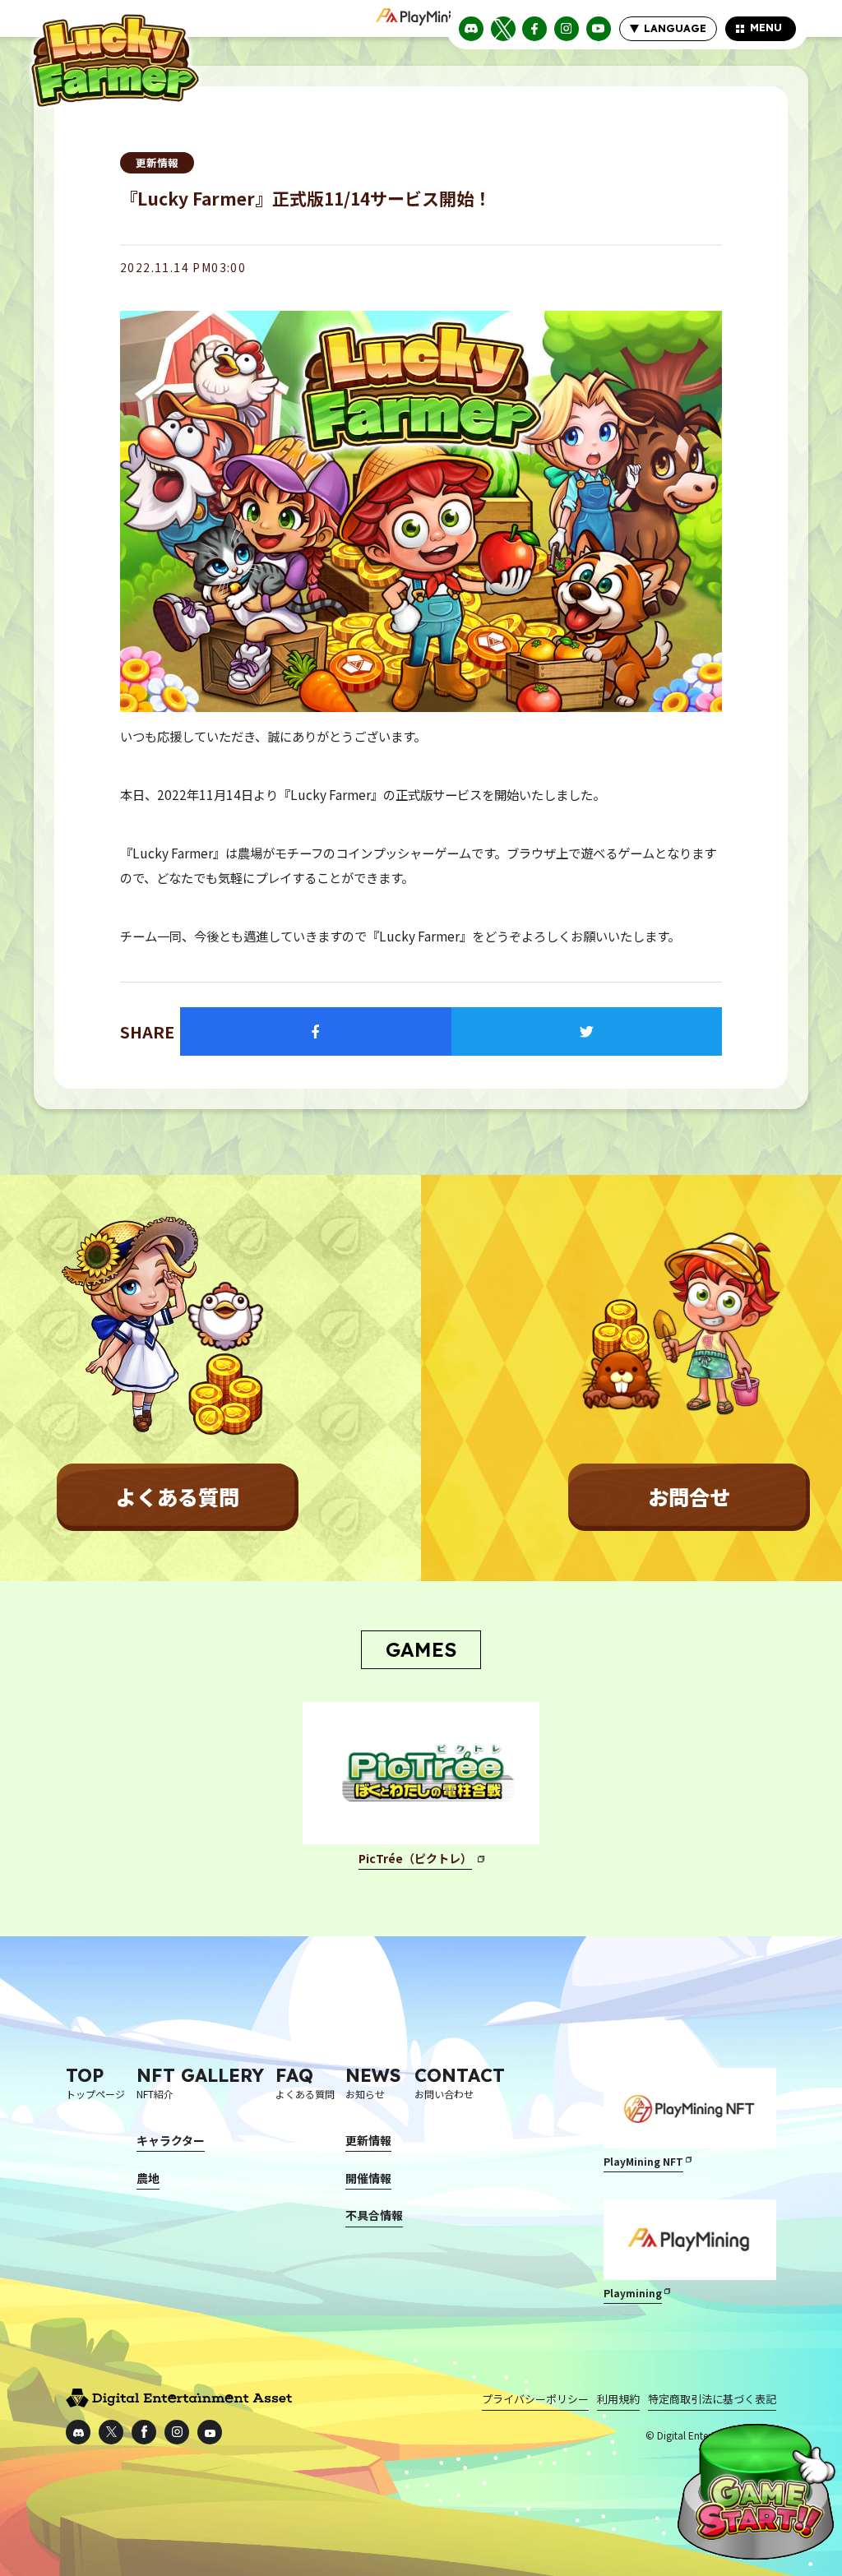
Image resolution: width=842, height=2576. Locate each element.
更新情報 (157, 162)
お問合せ (689, 1496)
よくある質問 (178, 1496)
